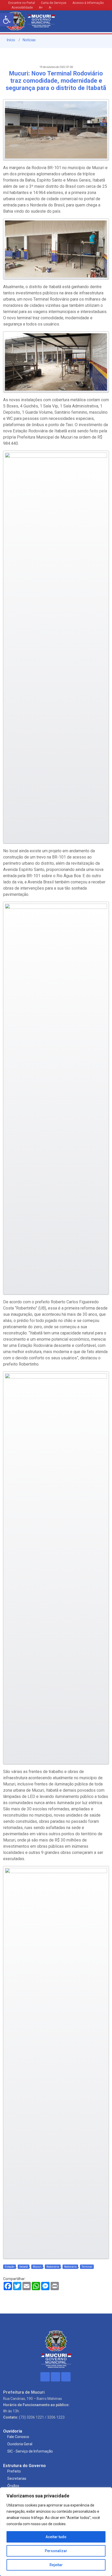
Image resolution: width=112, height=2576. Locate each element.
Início (11, 40)
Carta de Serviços (54, 3)
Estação (10, 2267)
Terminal (87, 2267)
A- (50, 8)
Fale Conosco (18, 2437)
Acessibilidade (22, 8)
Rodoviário (70, 2267)
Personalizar (56, 2551)
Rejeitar (56, 2565)
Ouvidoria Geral (20, 2444)
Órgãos (13, 2486)
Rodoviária (53, 2267)
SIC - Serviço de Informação (30, 2451)
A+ (41, 8)
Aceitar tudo (56, 2537)
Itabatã (24, 2267)
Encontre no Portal (22, 3)
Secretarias (17, 2478)
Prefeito (14, 2471)
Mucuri (37, 2267)
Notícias (29, 40)
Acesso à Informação (88, 3)
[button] (7, 20)
